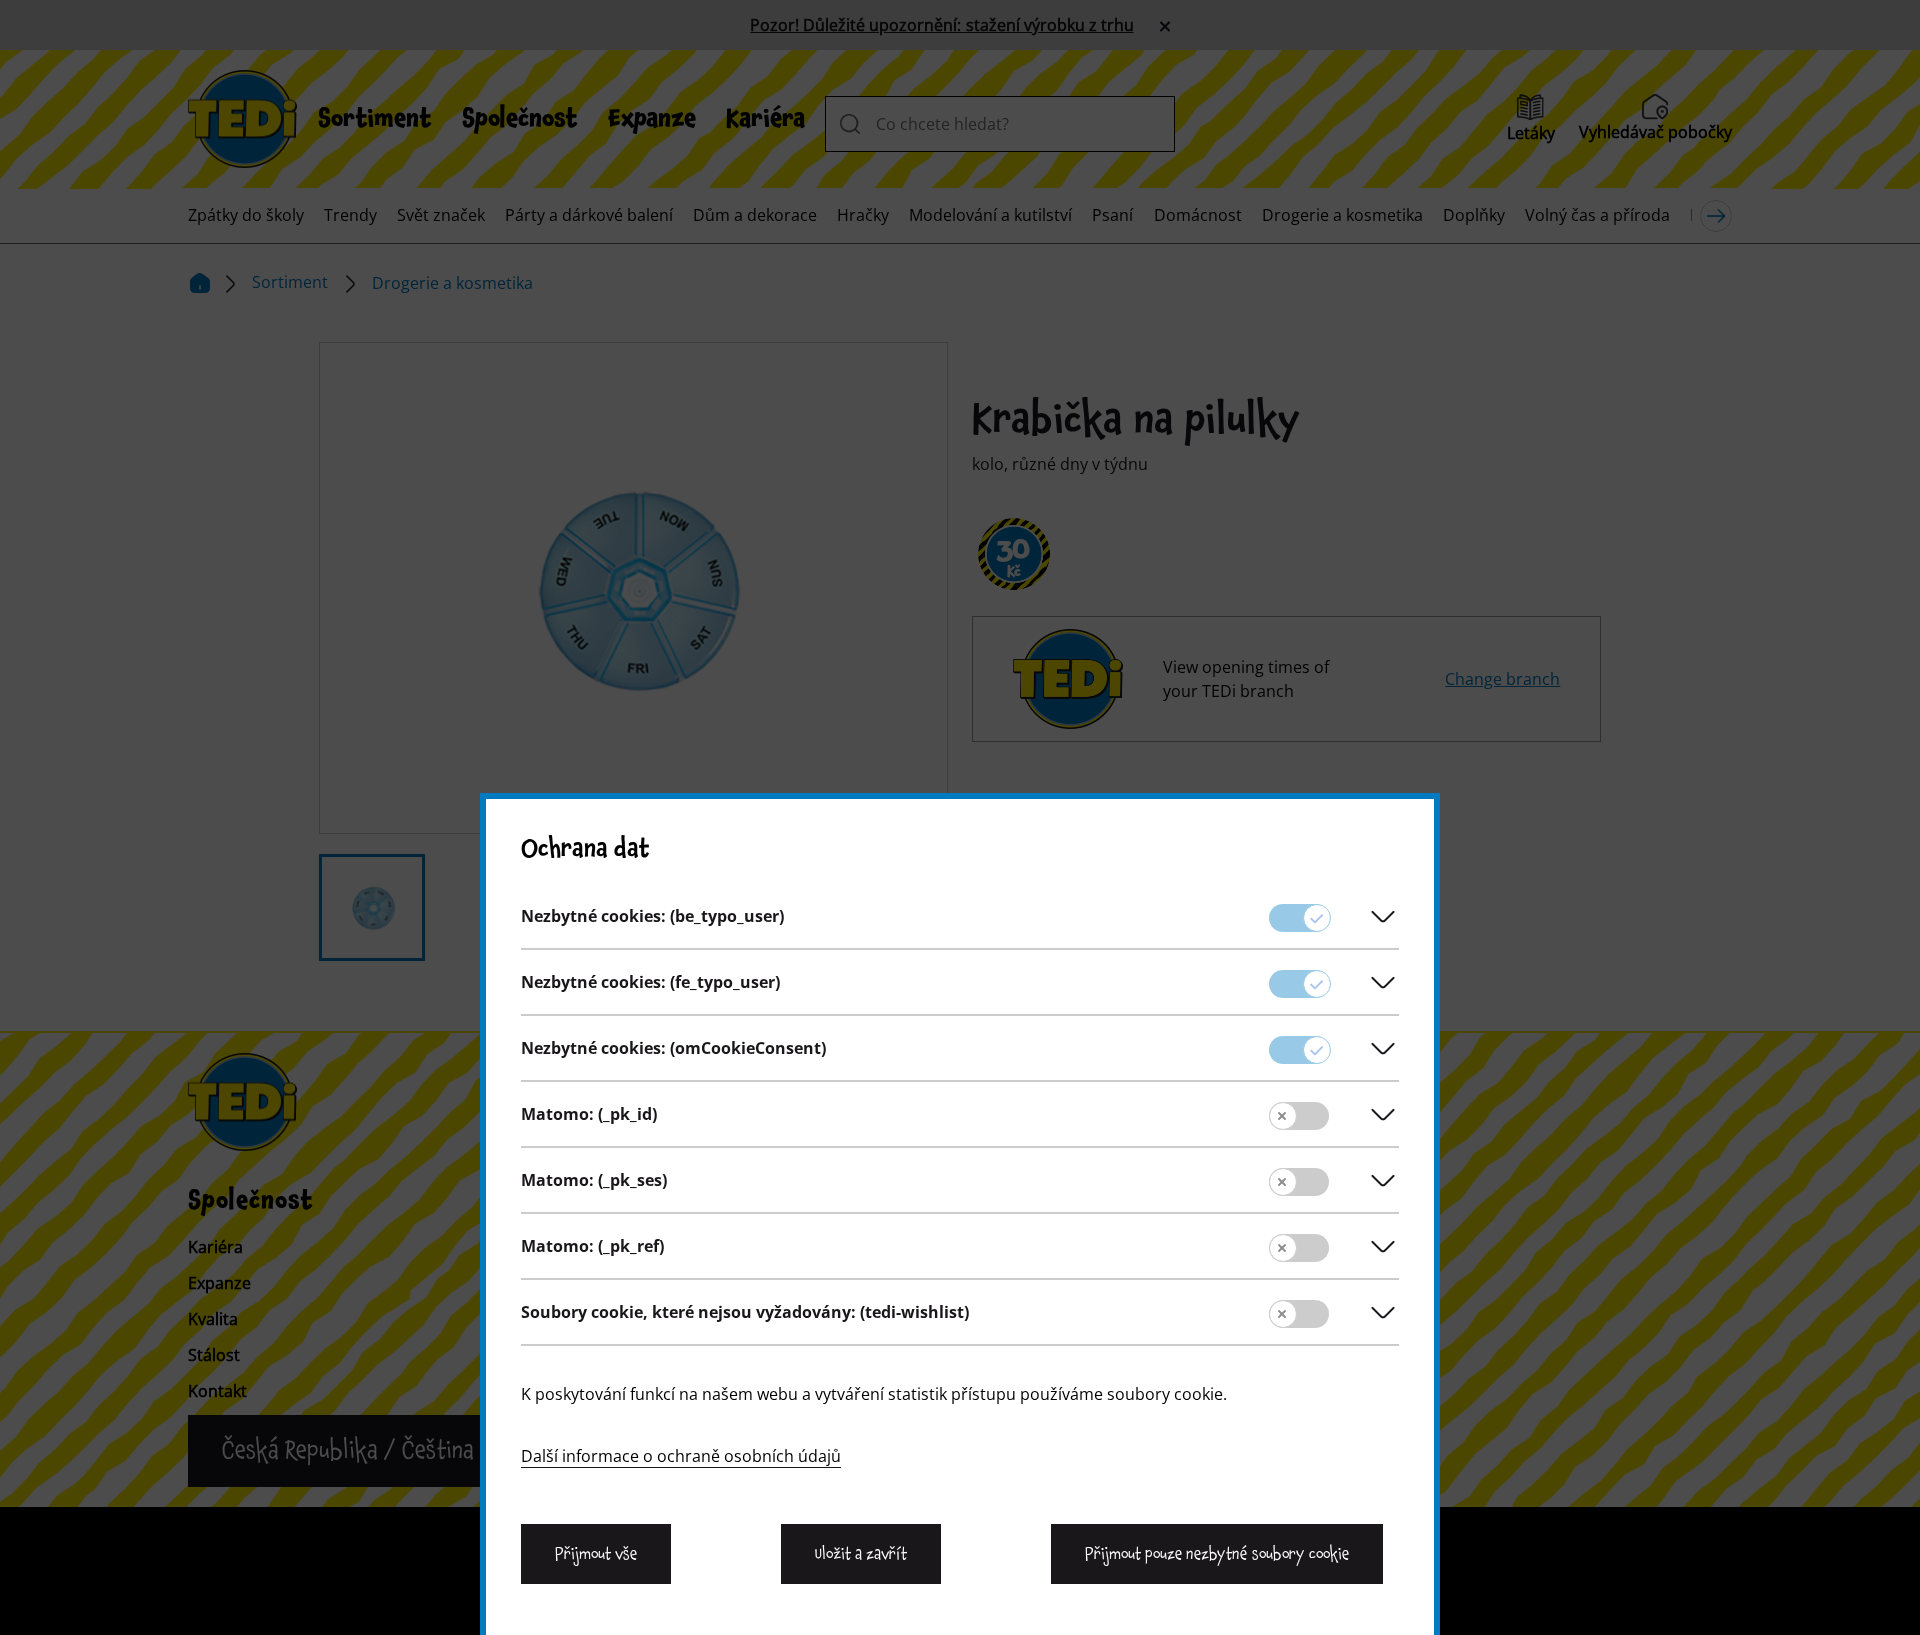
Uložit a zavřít (861, 1554)
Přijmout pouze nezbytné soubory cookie (1217, 1554)
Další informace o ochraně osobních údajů (681, 1456)
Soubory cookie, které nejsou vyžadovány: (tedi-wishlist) (745, 1312)
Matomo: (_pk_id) (589, 1114)
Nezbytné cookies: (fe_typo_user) (650, 982)
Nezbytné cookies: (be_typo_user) (652, 916)
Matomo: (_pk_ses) (594, 1180)
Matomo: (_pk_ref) (592, 1246)
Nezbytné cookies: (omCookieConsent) (673, 1048)
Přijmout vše (596, 1554)
